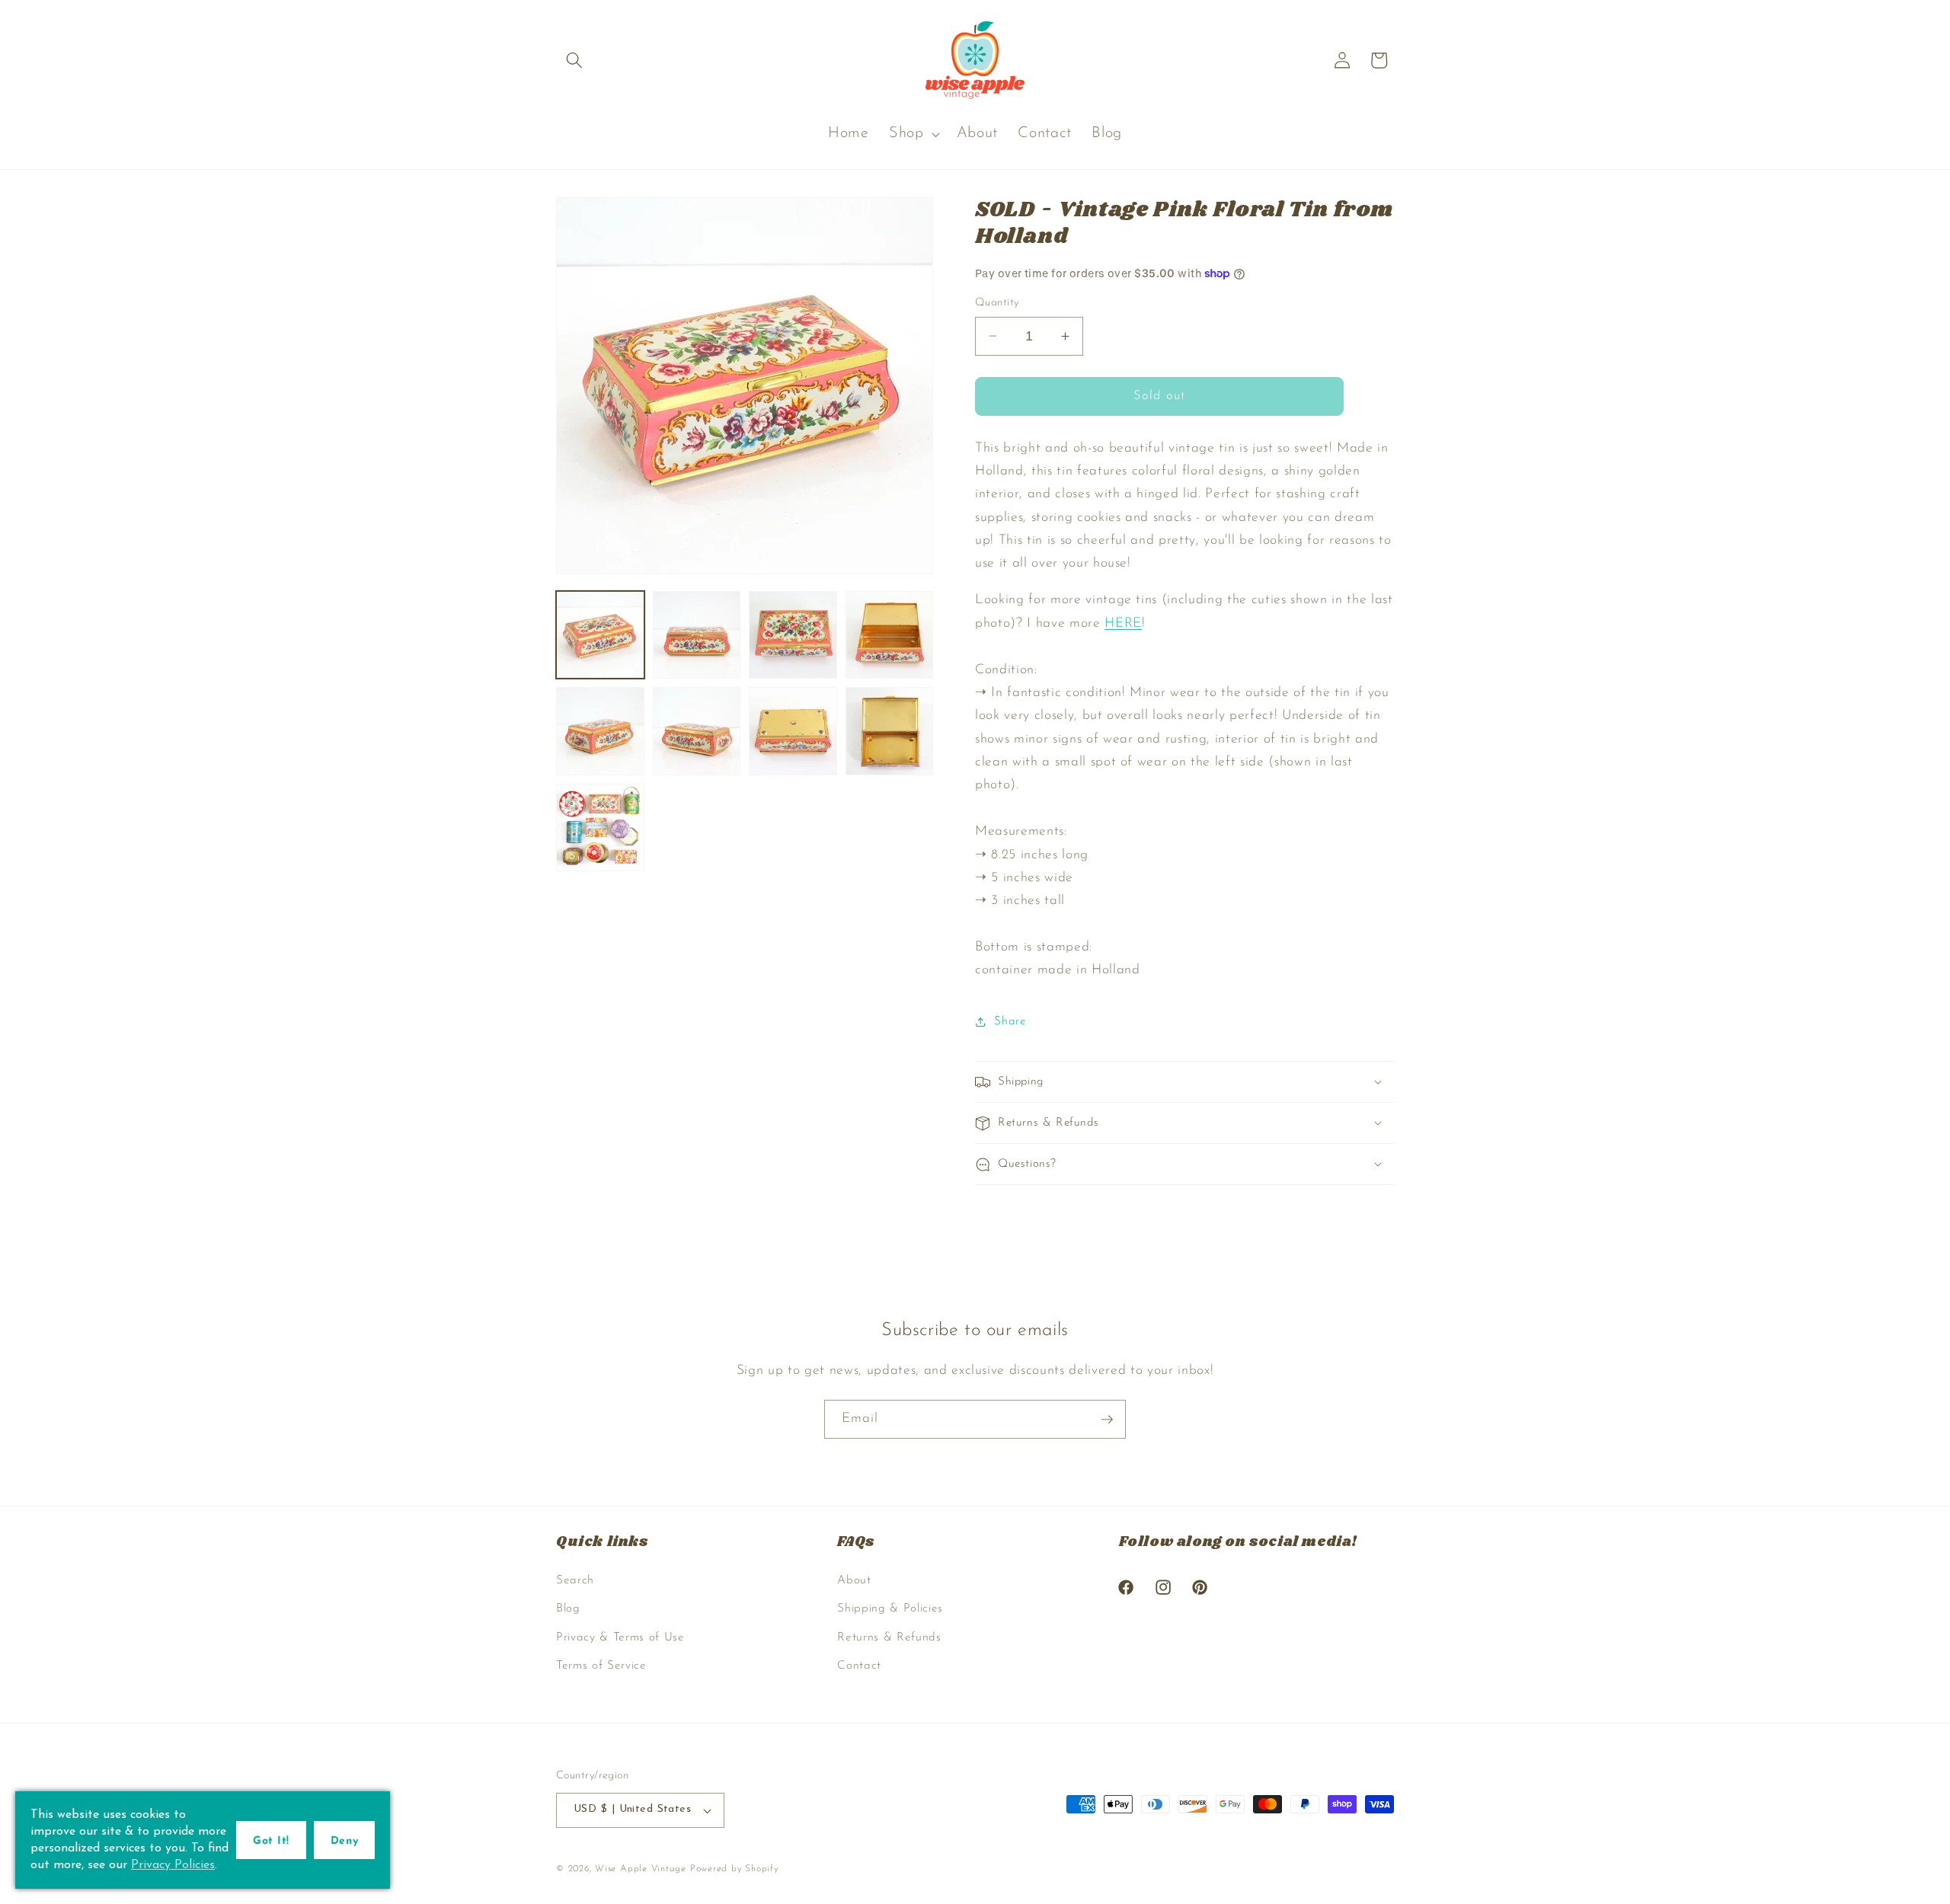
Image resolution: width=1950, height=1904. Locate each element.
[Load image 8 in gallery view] (890, 731)
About (854, 1580)
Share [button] (1010, 1021)
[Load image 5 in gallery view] (600, 731)
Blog (568, 1608)
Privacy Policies (173, 1865)
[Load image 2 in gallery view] (697, 635)
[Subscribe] (1107, 1420)
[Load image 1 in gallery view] (600, 635)
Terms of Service (601, 1666)
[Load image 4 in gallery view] (890, 635)
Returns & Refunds (889, 1637)
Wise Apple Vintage (641, 1869)
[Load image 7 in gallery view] (793, 731)
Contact (859, 1666)
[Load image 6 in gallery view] (697, 731)
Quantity (997, 303)
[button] (574, 60)
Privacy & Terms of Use (620, 1637)
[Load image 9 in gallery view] (600, 828)
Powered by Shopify (734, 1869)
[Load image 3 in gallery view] (793, 635)
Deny (344, 1841)
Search (575, 1580)
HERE (1123, 623)
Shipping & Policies (890, 1608)
